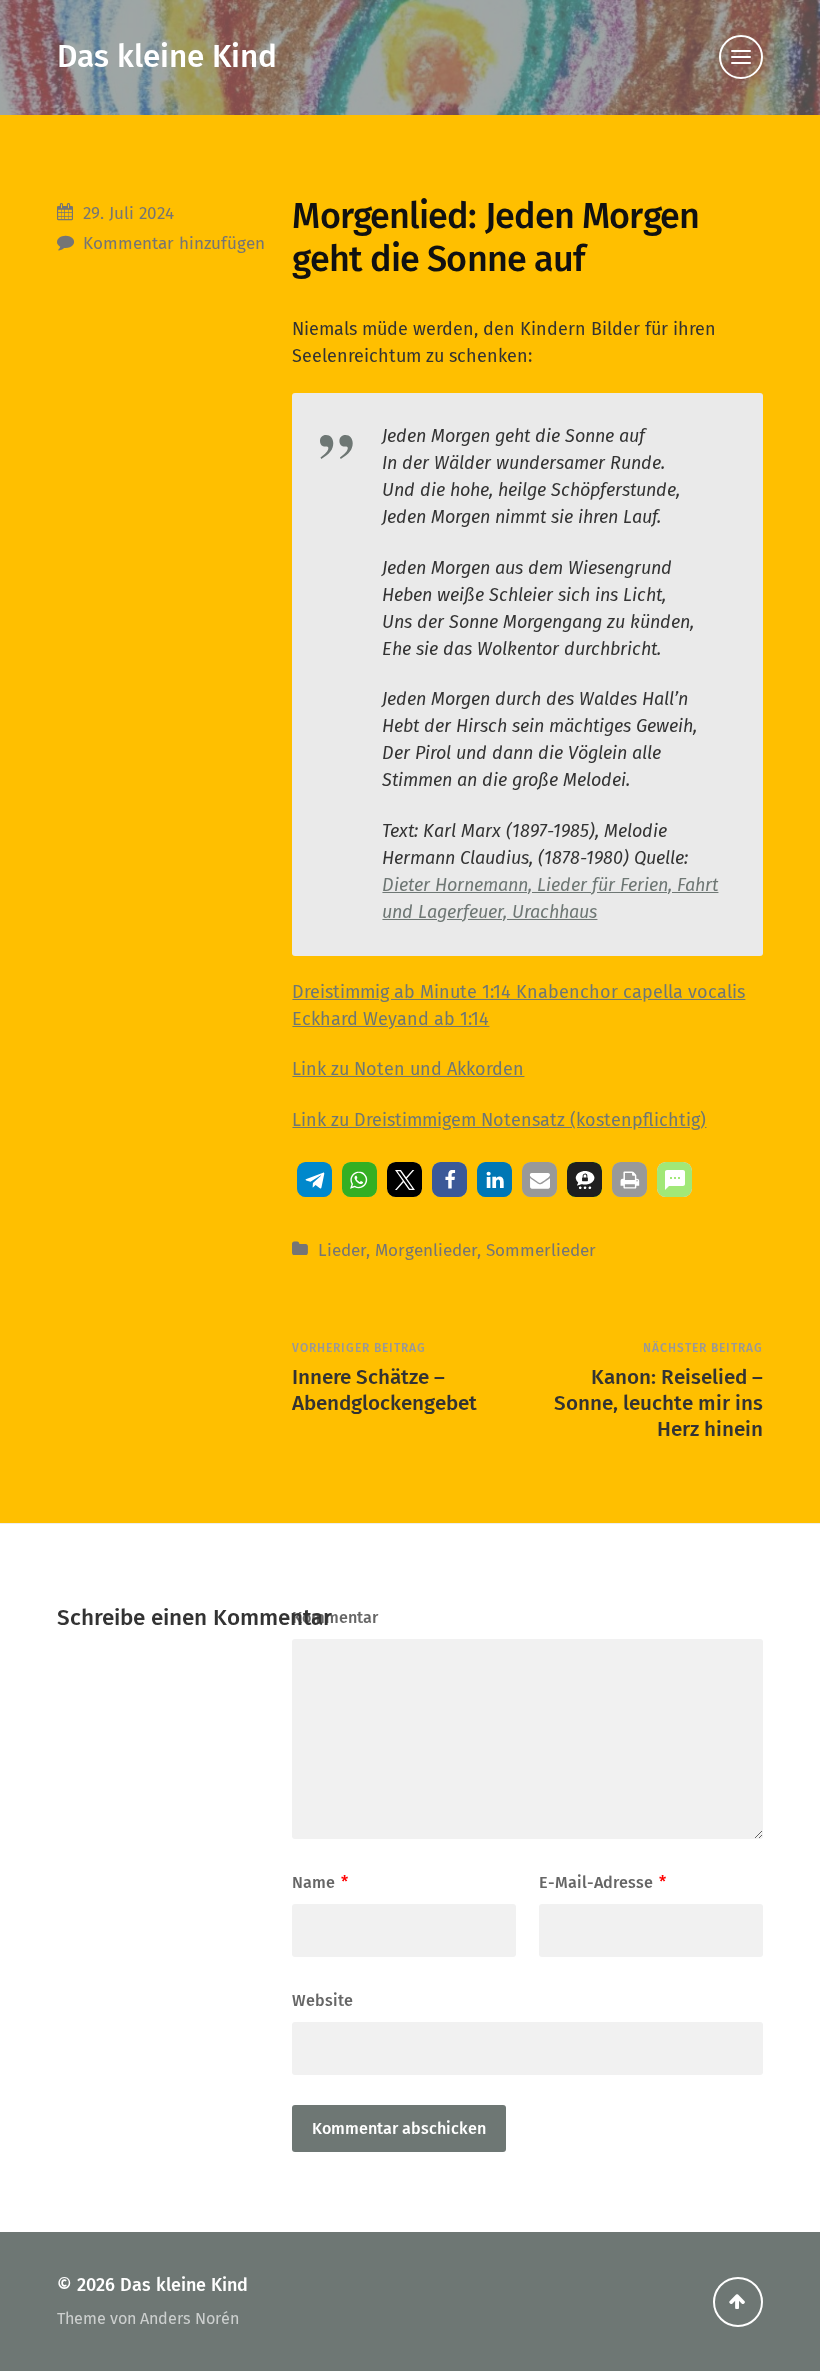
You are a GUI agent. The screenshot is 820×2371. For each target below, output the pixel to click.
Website (322, 2000)
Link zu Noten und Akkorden (408, 1069)
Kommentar (335, 1617)
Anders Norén (189, 2318)
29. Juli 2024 (128, 213)
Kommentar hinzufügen (174, 243)
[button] (314, 1179)
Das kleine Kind (167, 56)
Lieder (342, 1250)
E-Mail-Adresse (602, 1882)
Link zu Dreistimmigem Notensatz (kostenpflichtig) (499, 1120)
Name (320, 1882)
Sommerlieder (541, 1250)
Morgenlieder (426, 1250)
